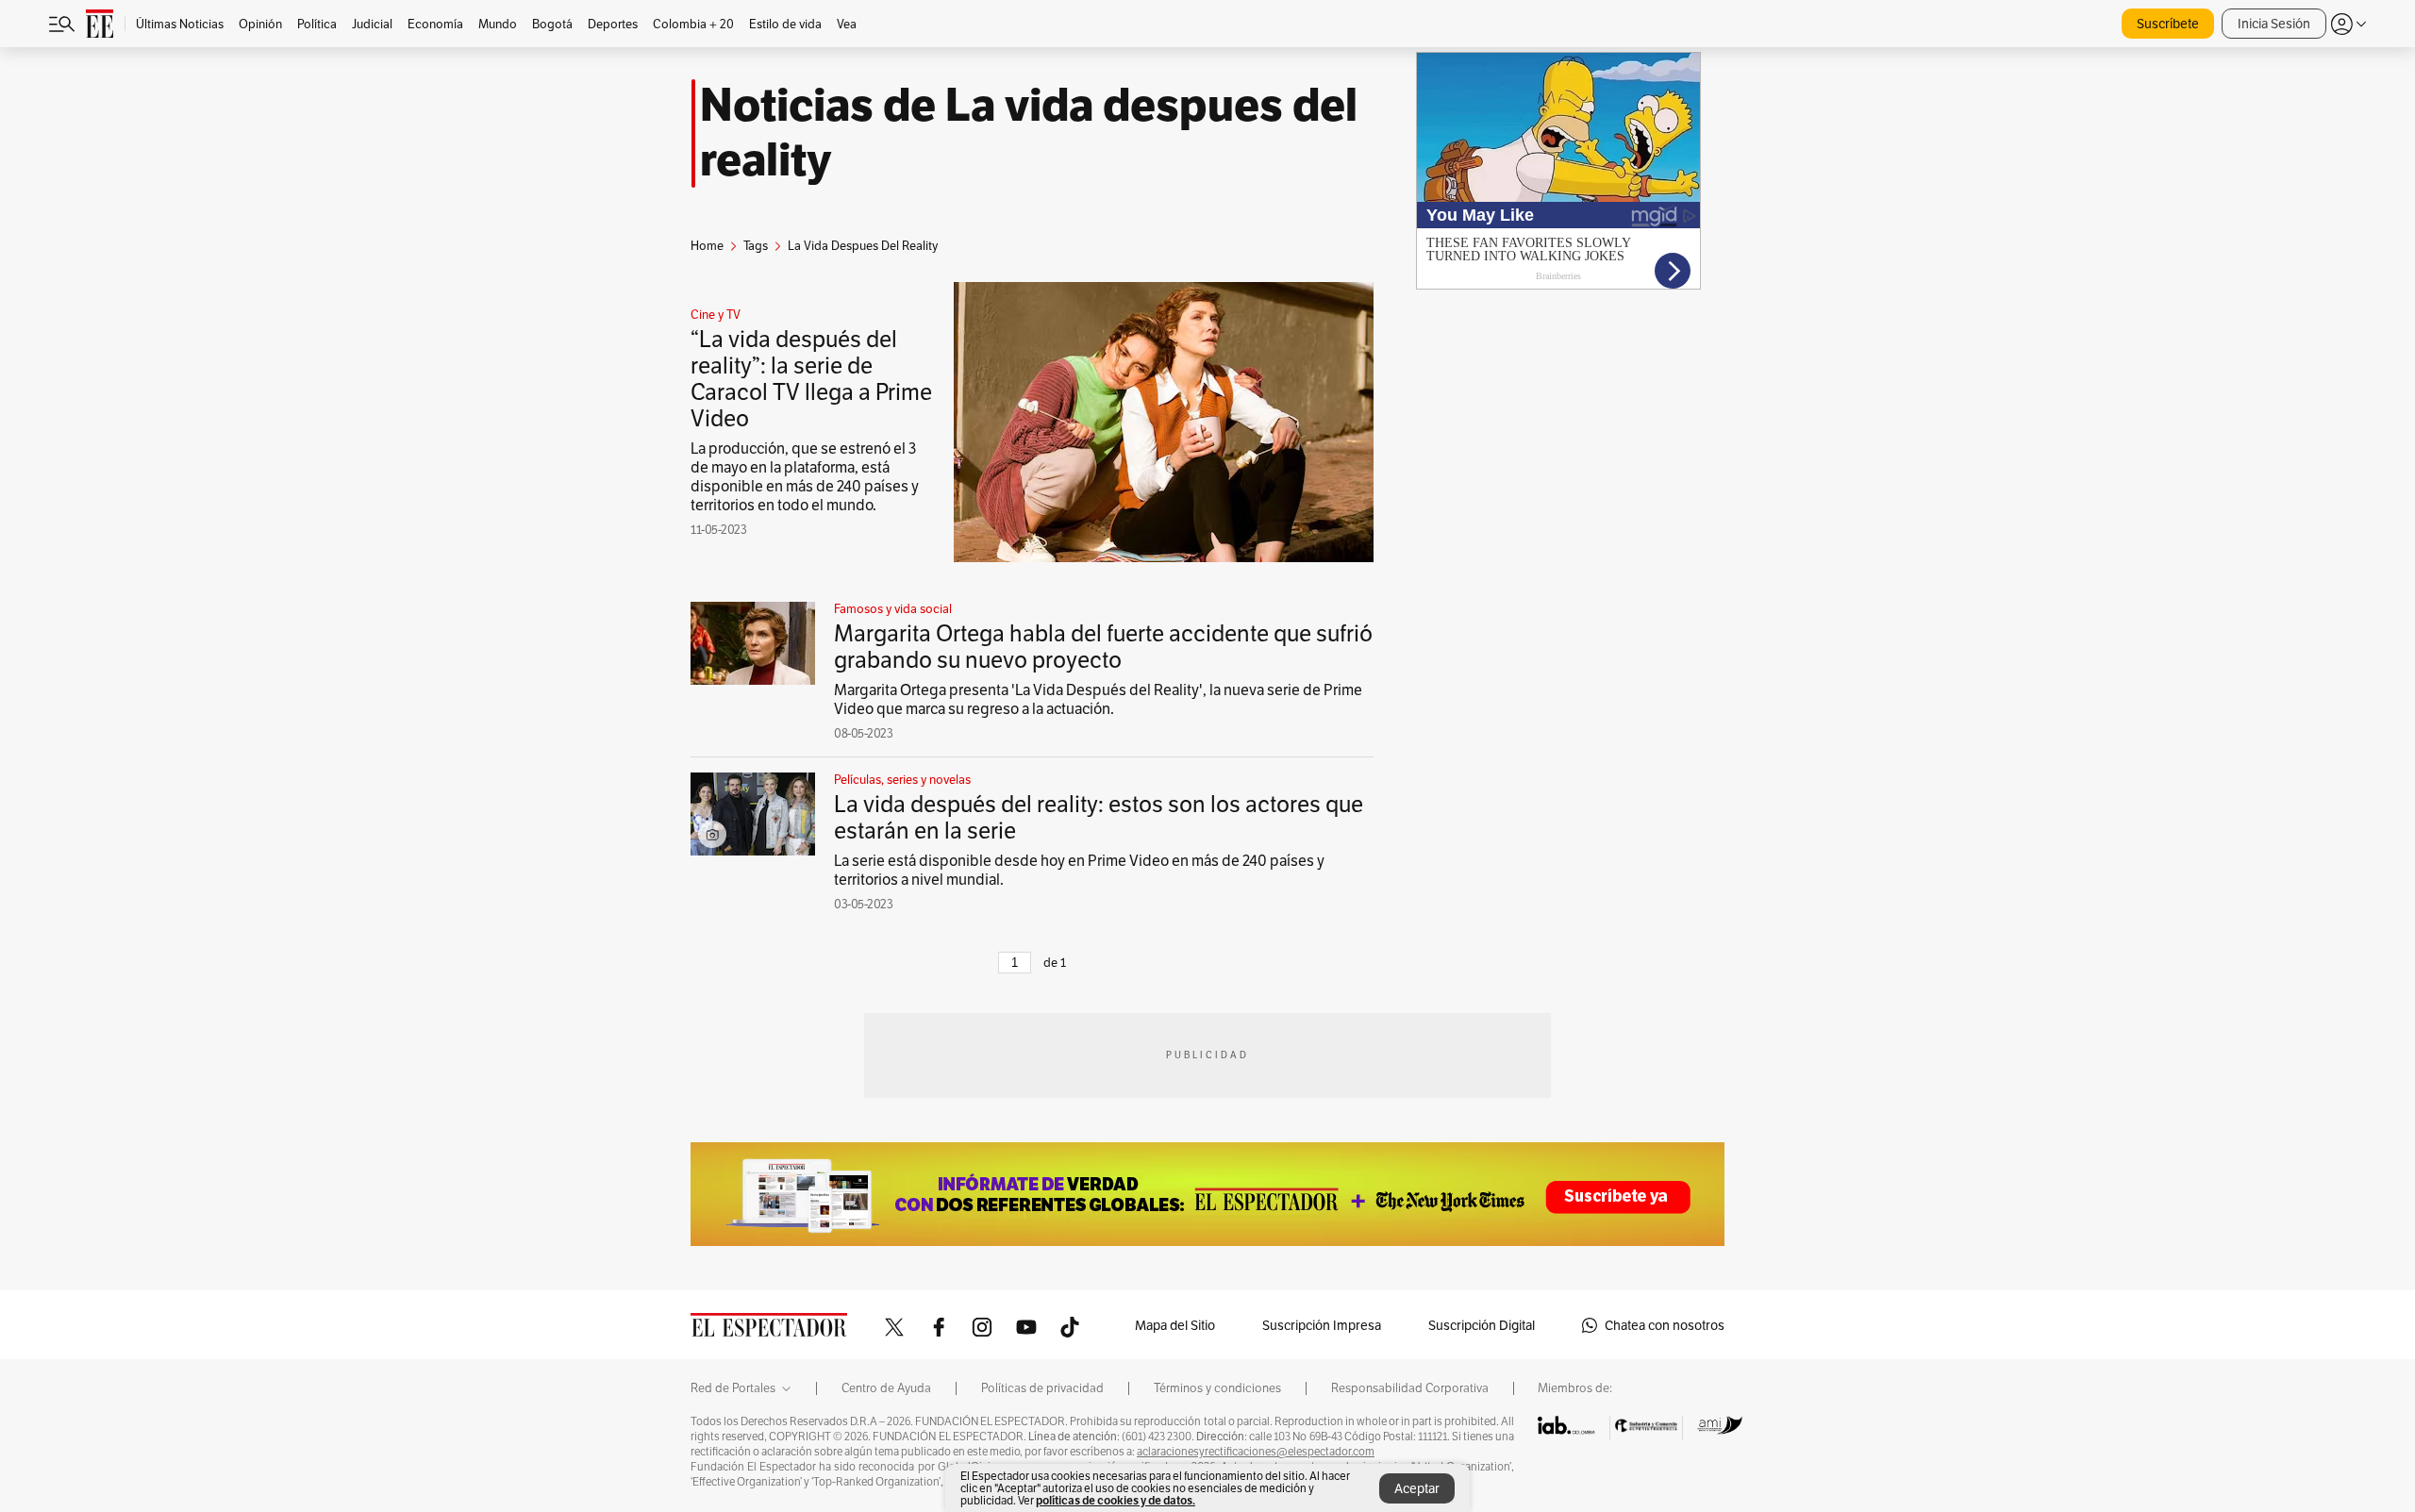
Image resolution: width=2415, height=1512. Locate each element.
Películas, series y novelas (902, 780)
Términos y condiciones (1217, 1388)
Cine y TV (716, 315)
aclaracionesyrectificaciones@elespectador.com (1256, 1452)
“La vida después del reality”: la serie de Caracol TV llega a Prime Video (811, 379)
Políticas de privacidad (1042, 1388)
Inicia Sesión (2274, 24)
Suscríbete (2168, 24)
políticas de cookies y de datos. (1116, 1500)
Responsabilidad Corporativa (1410, 1388)
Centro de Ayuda (886, 1388)
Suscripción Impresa (1322, 1325)
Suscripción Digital (1482, 1325)
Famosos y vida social (893, 609)
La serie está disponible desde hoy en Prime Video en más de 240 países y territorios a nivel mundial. (1079, 870)
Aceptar (1417, 1488)
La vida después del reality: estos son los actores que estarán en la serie (1099, 817)
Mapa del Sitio (1175, 1325)
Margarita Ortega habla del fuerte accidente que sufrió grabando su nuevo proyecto (1103, 647)
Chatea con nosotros (1665, 1325)
